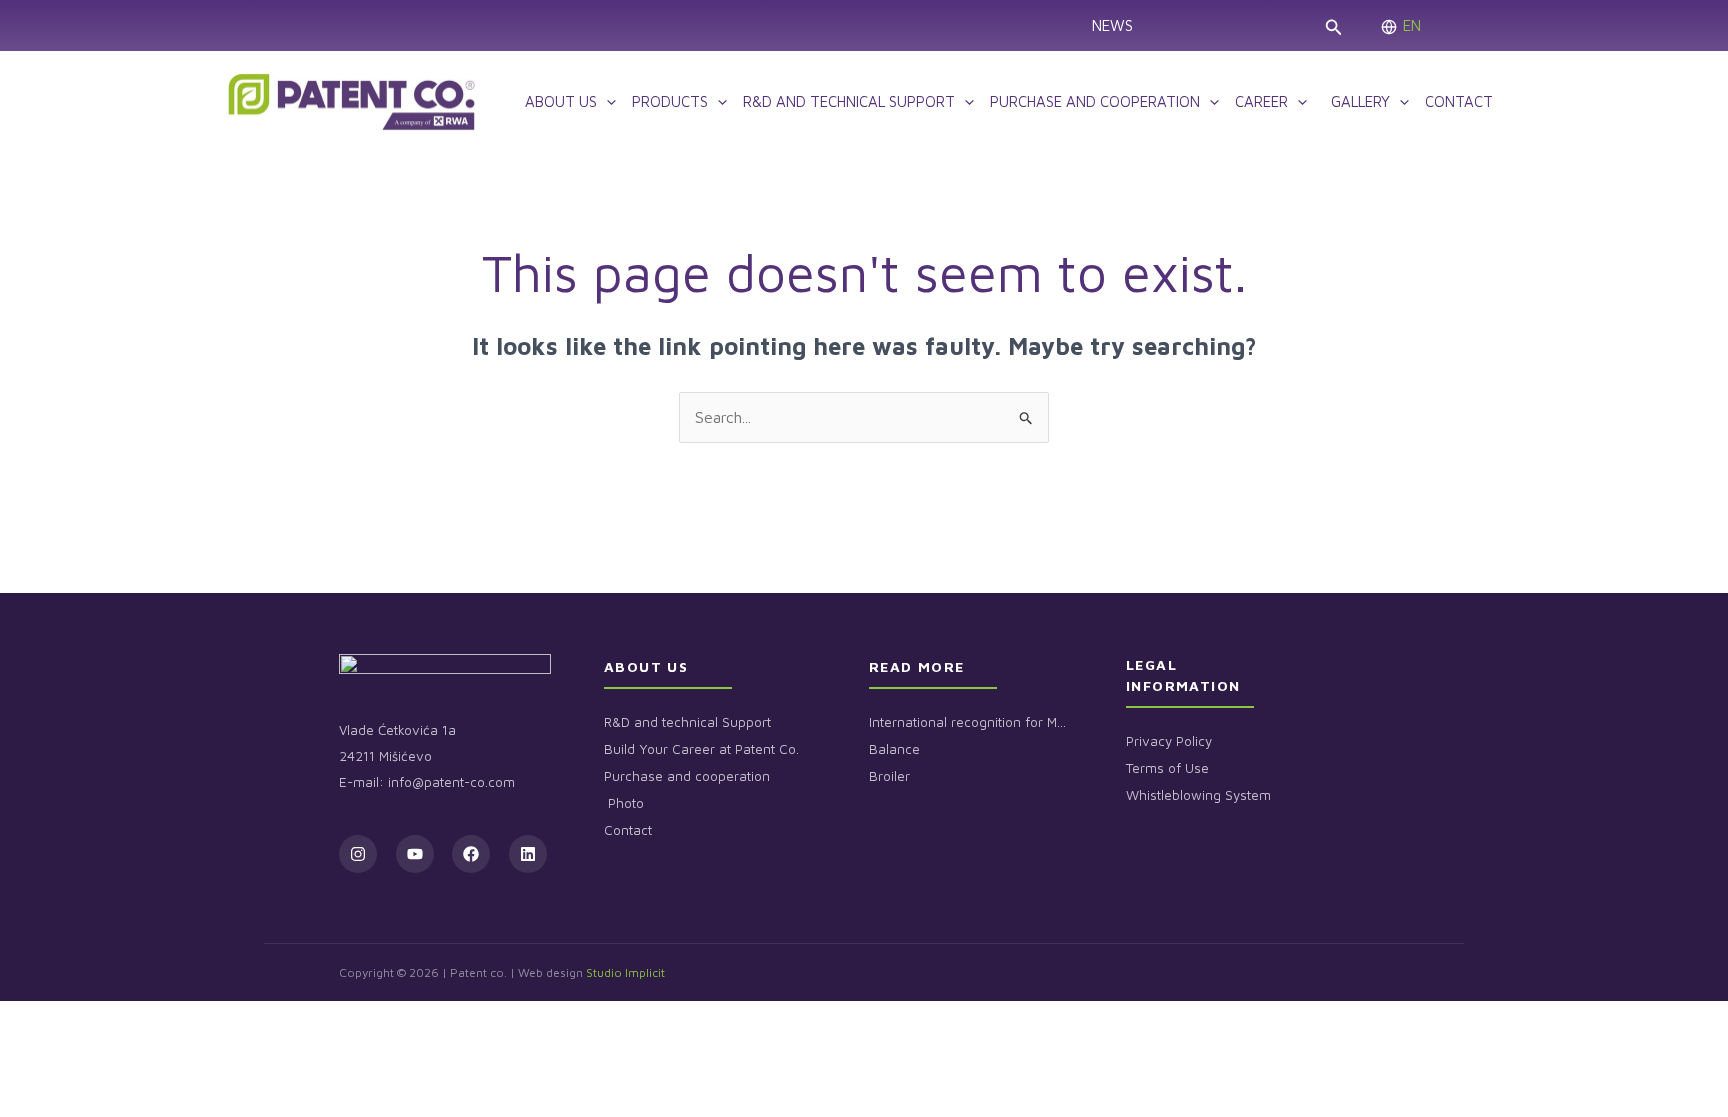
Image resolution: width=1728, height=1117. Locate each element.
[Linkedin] (528, 854)
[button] (1333, 25)
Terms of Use (1167, 768)
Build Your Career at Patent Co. (701, 749)
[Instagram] (358, 854)
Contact (1459, 101)
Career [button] (1261, 101)
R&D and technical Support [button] (849, 101)
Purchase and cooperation (687, 776)
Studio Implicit (625, 972)
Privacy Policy (1169, 741)
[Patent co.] (352, 99)
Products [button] (670, 101)
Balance (894, 749)
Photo (624, 803)
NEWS (1112, 25)
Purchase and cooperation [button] (1095, 101)
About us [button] (561, 101)
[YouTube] (415, 854)
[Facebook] (471, 854)
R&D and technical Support (687, 722)
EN (1412, 25)
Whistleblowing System (1198, 795)
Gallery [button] (1356, 101)
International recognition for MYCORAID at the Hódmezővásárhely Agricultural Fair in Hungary (969, 722)
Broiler (889, 776)
